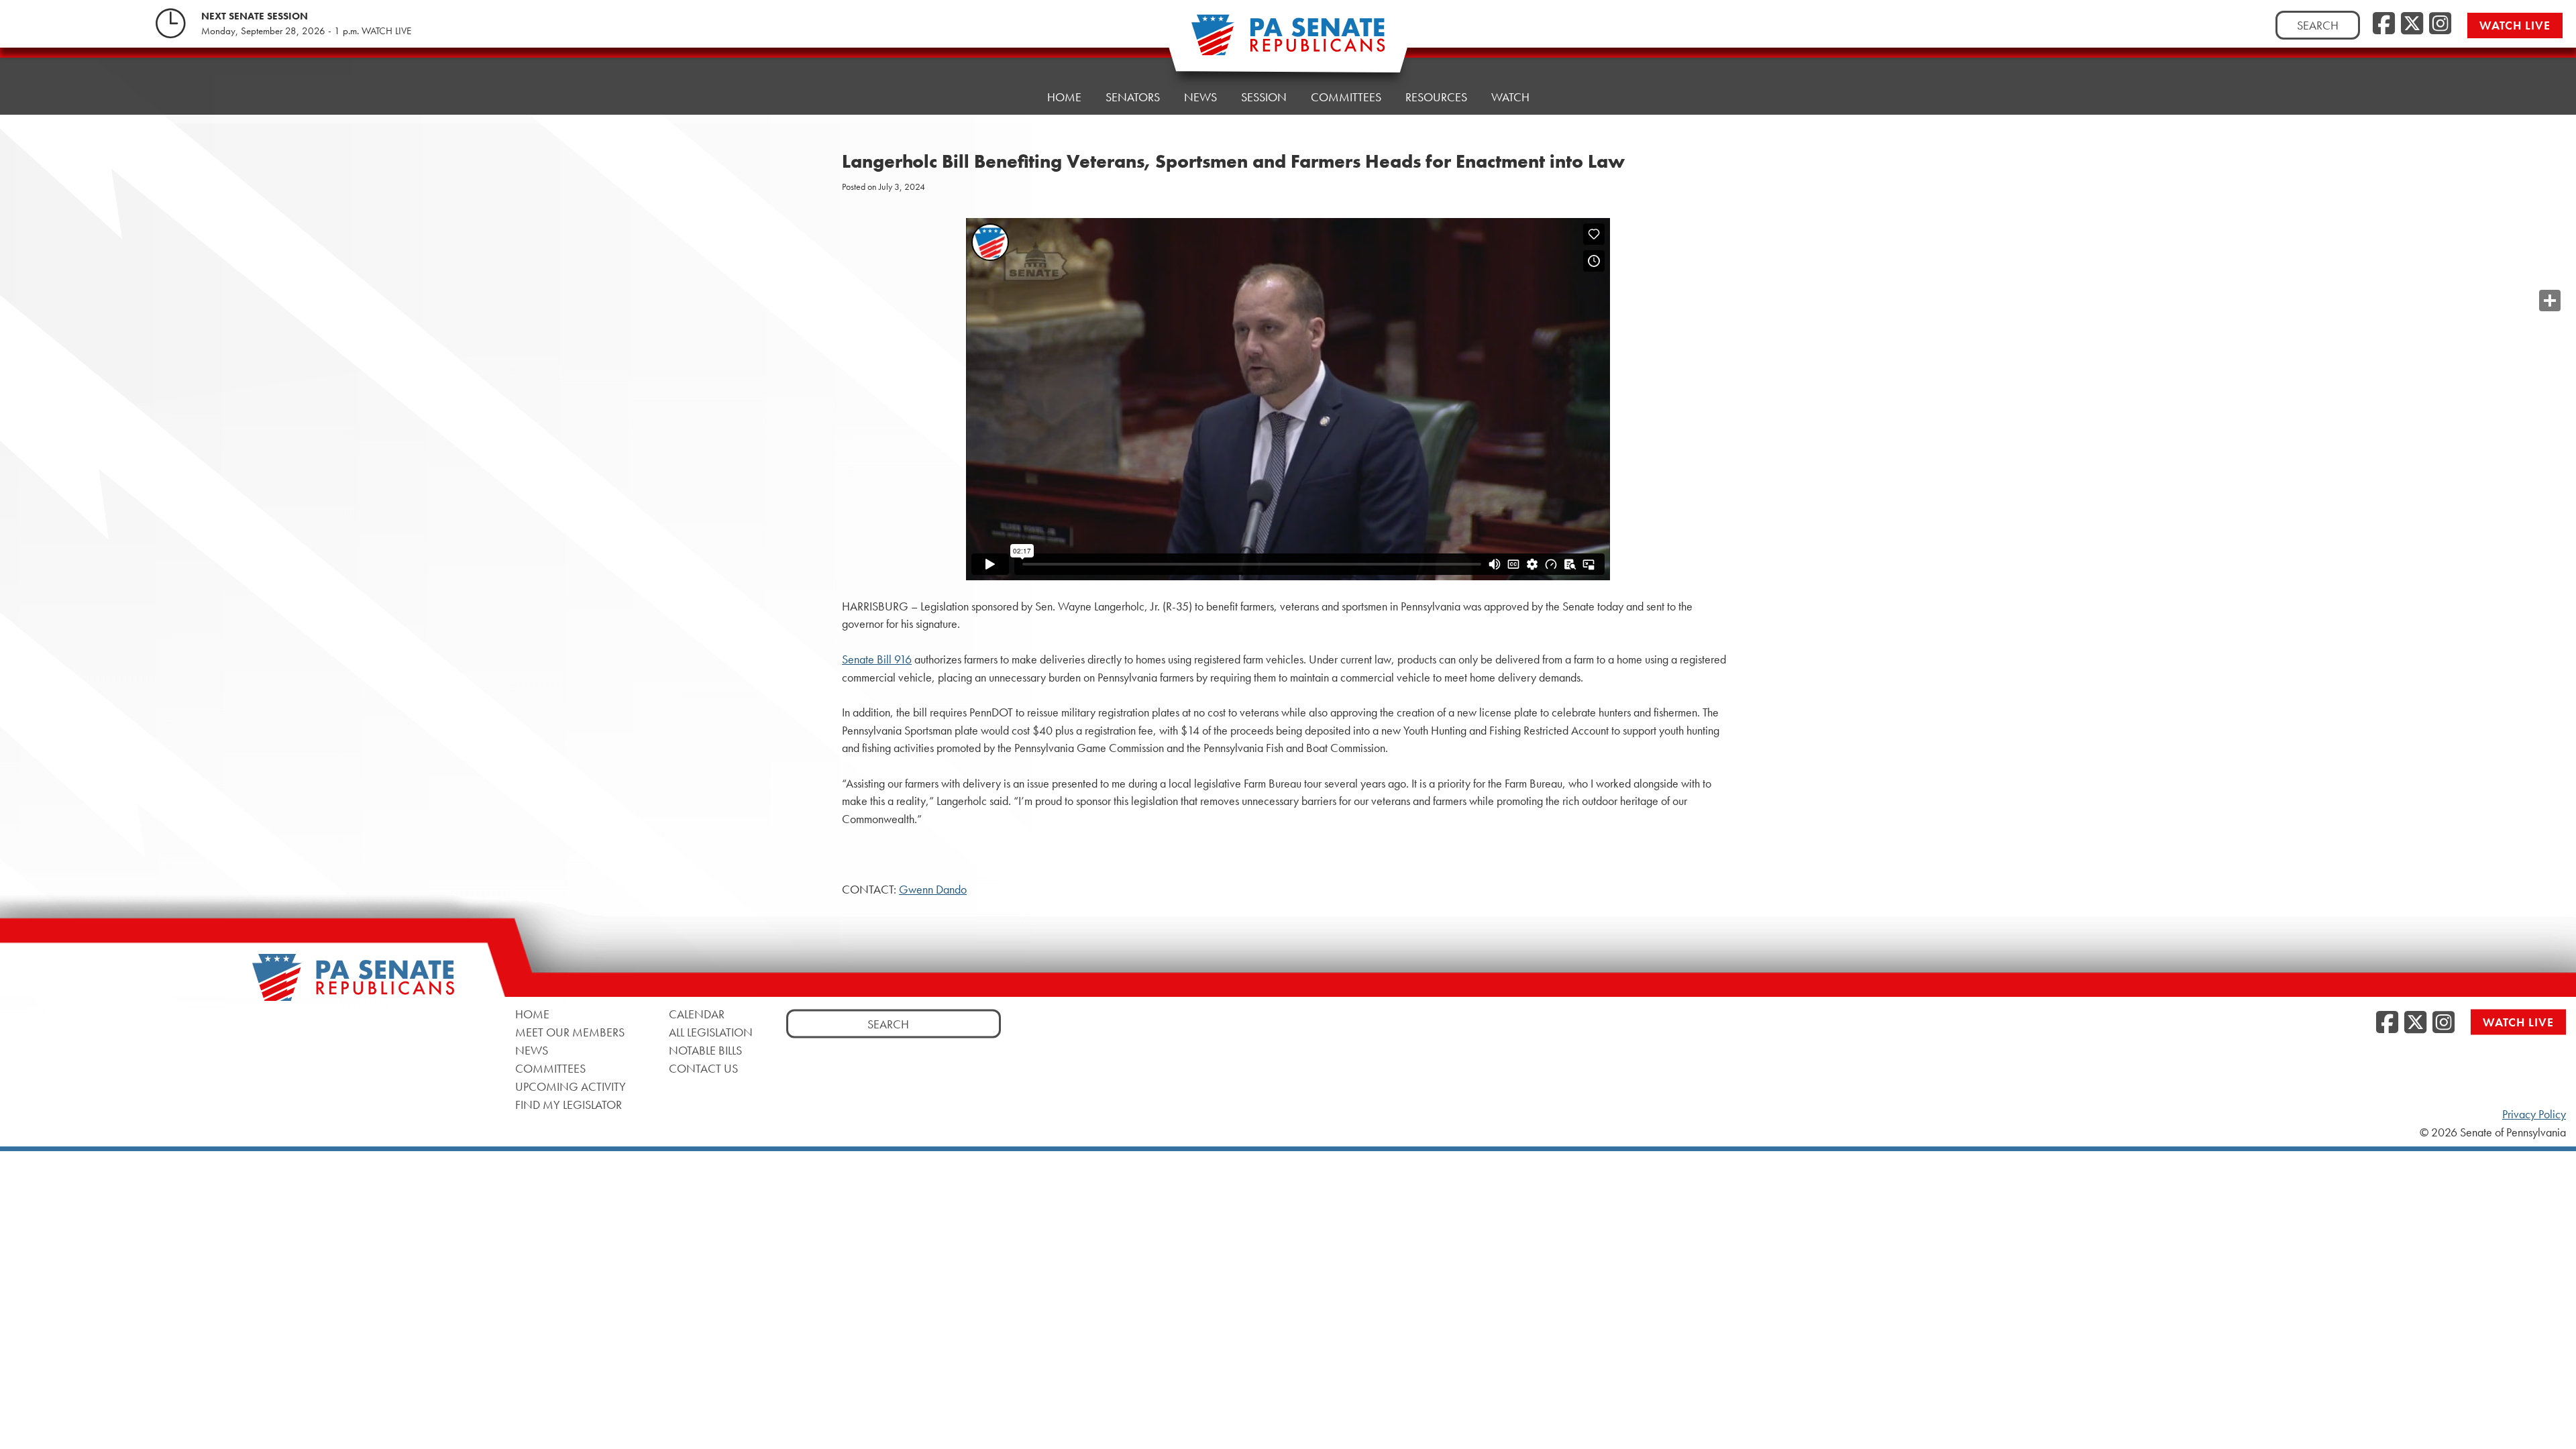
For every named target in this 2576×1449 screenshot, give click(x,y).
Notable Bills (705, 1050)
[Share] (2550, 301)
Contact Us (703, 1068)
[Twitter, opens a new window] (2412, 24)
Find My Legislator (569, 1104)
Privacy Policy (2534, 1114)
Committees (1346, 97)
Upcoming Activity (571, 1086)
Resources (1436, 97)
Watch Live (2515, 25)
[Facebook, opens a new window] (2384, 24)
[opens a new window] (2550, 274)
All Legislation (711, 1031)
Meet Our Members (570, 1031)
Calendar (697, 1013)
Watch (1510, 97)
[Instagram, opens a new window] (2440, 24)
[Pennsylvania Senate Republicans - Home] (1288, 42)
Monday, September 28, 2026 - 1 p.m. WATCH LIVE (306, 31)
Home (1064, 97)
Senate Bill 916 (877, 659)
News (1200, 97)
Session (1264, 97)
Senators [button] (1133, 97)
